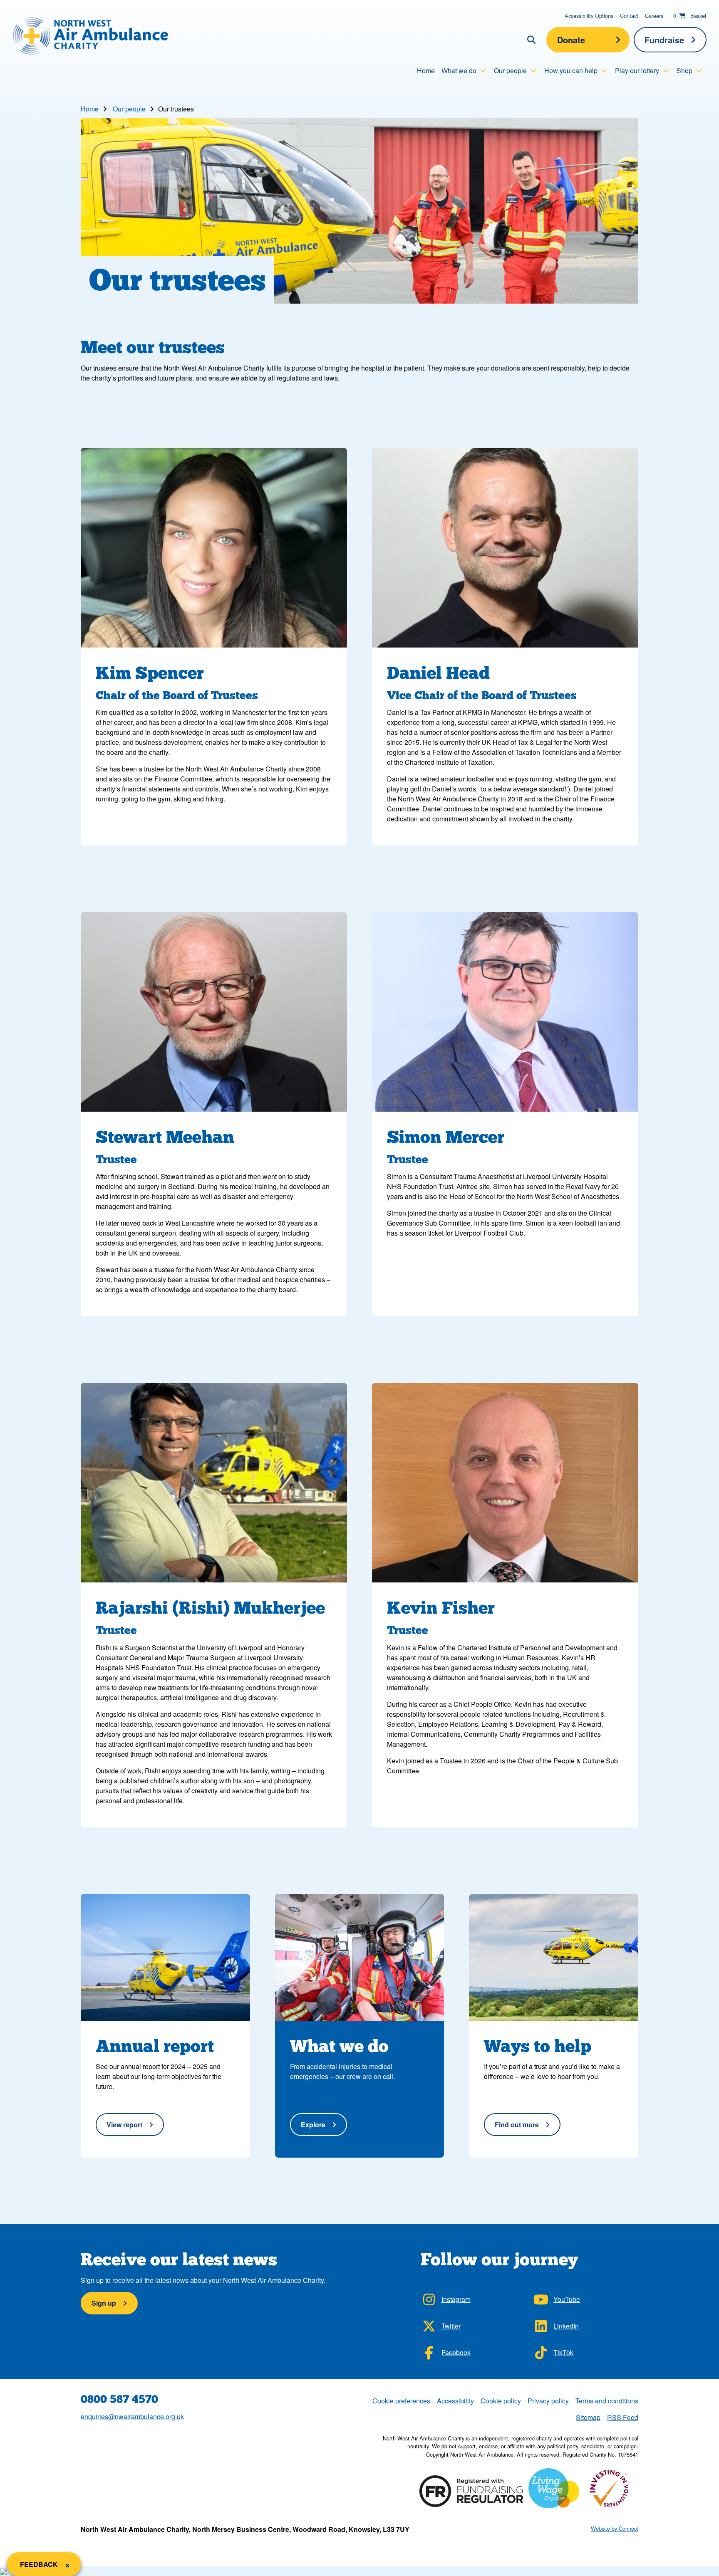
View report (124, 2125)
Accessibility (455, 2401)
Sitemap (588, 2417)
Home (426, 70)
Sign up (104, 2303)
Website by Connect (615, 2528)
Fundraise (664, 40)
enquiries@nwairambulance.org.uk (132, 2417)
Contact (629, 16)
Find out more (517, 2125)
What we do (459, 70)
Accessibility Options (589, 16)
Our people (510, 70)
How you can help (571, 70)
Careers (654, 16)
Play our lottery (637, 70)
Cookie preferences (401, 2400)
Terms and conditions (607, 2401)
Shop (684, 70)
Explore (313, 2125)
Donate (571, 40)
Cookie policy (501, 2401)
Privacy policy (548, 2401)
